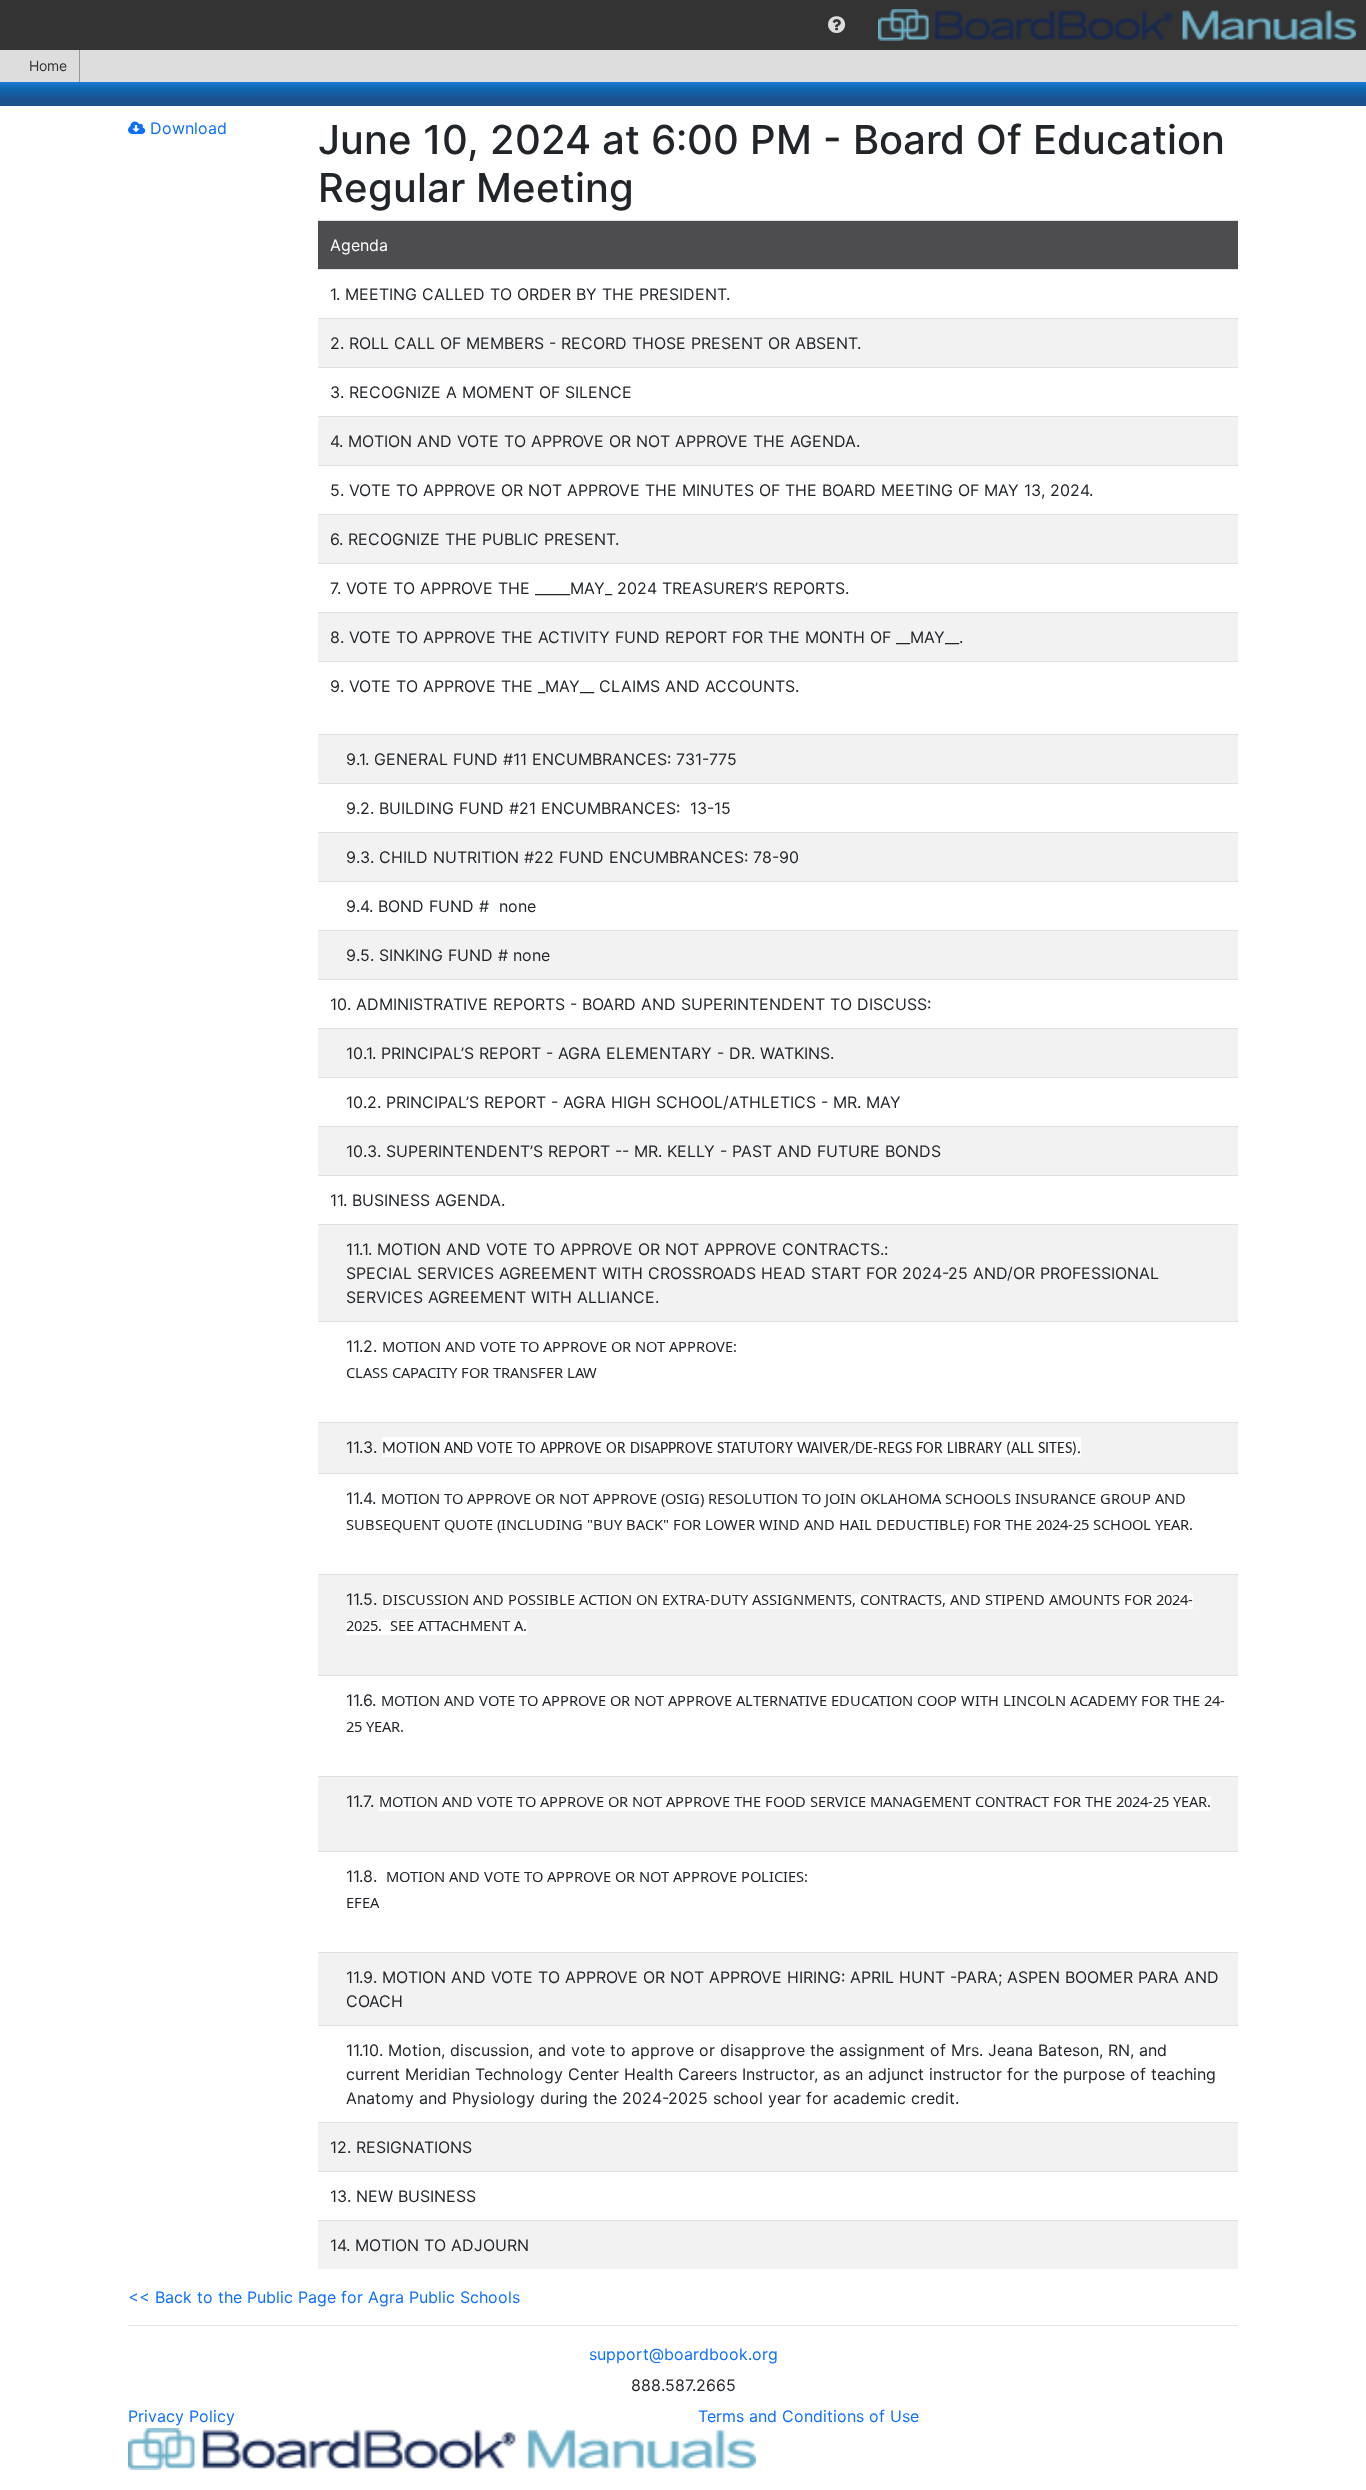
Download (186, 128)
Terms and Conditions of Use (808, 2416)
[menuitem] (836, 25)
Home (48, 65)
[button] (836, 25)
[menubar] (683, 25)
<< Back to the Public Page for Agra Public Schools (324, 2297)
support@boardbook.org (683, 2354)
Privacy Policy (181, 2416)
